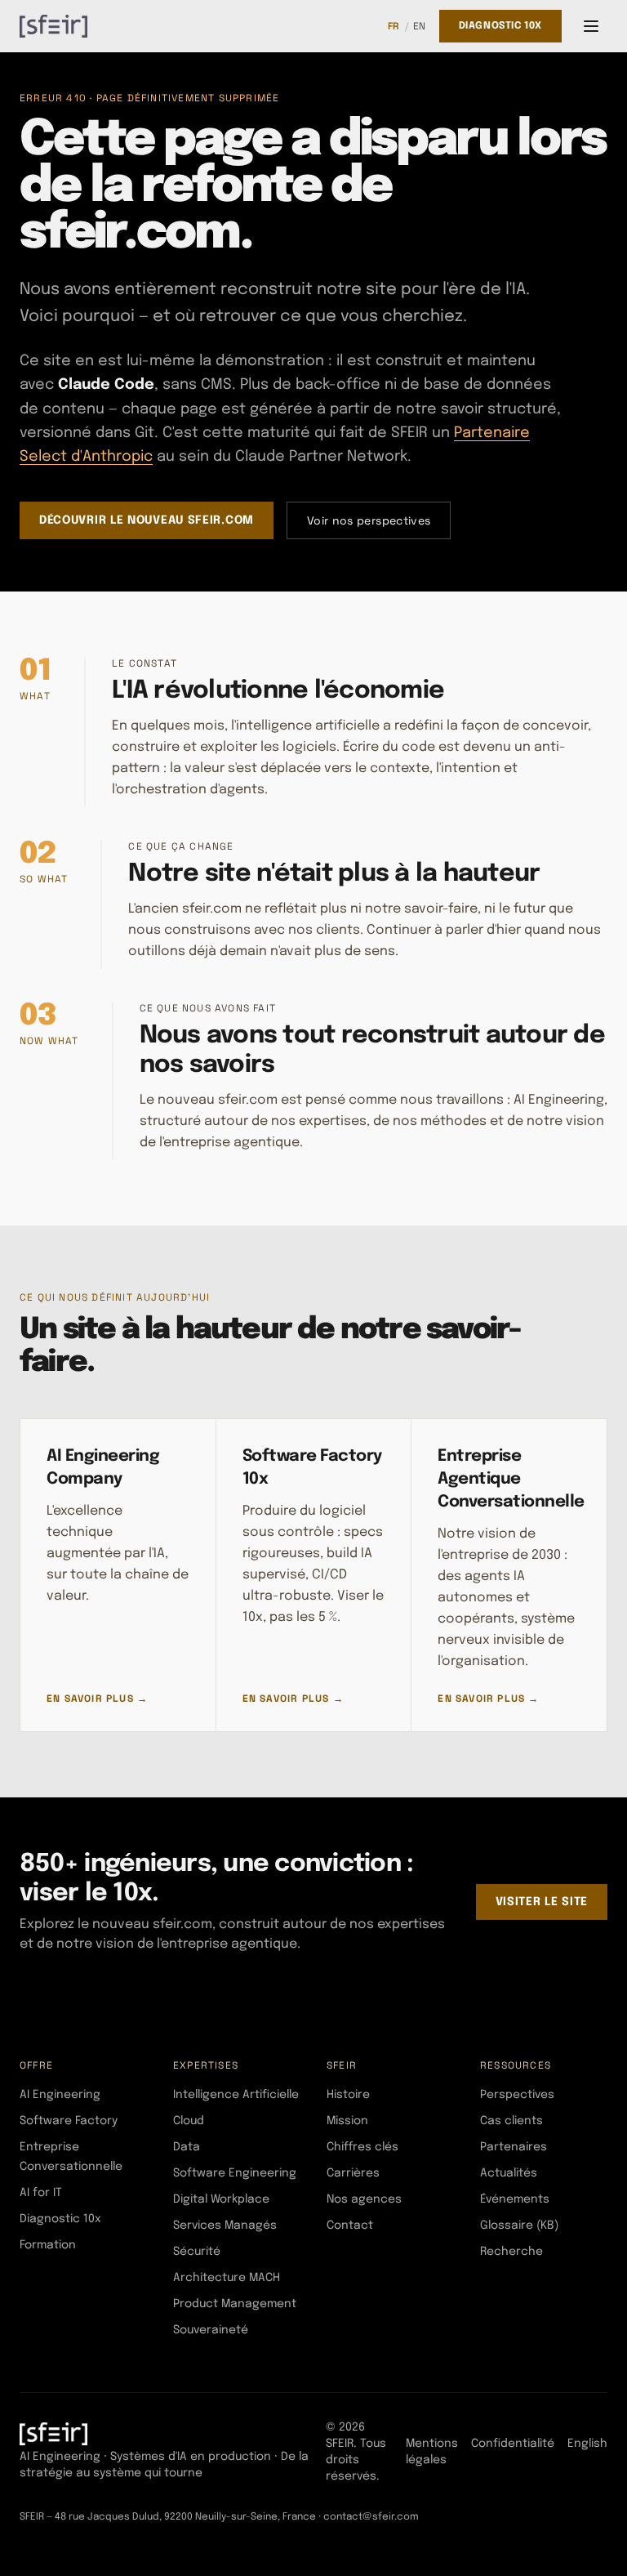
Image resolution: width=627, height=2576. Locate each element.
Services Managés (225, 2226)
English (587, 2444)
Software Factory (69, 2121)
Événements (515, 2199)
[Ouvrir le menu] (591, 26)
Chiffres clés (362, 2147)
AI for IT (41, 2193)
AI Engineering (60, 2095)
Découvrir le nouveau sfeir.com (147, 520)
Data (187, 2147)
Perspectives (517, 2095)
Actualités (509, 2173)
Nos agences (364, 2199)
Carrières (353, 2173)
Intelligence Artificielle (236, 2095)
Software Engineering (235, 2173)
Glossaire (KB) (519, 2226)
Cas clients (511, 2121)
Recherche (511, 2252)
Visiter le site (542, 1902)
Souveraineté (211, 2330)
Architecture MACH (227, 2278)
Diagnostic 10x (500, 26)
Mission (347, 2121)
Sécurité (197, 2252)
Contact (350, 2226)
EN (420, 26)
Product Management (235, 2304)
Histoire (348, 2095)
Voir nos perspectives (369, 520)
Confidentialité (513, 2444)
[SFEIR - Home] (53, 26)
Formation (48, 2245)
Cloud (189, 2121)
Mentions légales (432, 2452)
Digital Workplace (221, 2199)
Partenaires (514, 2147)
